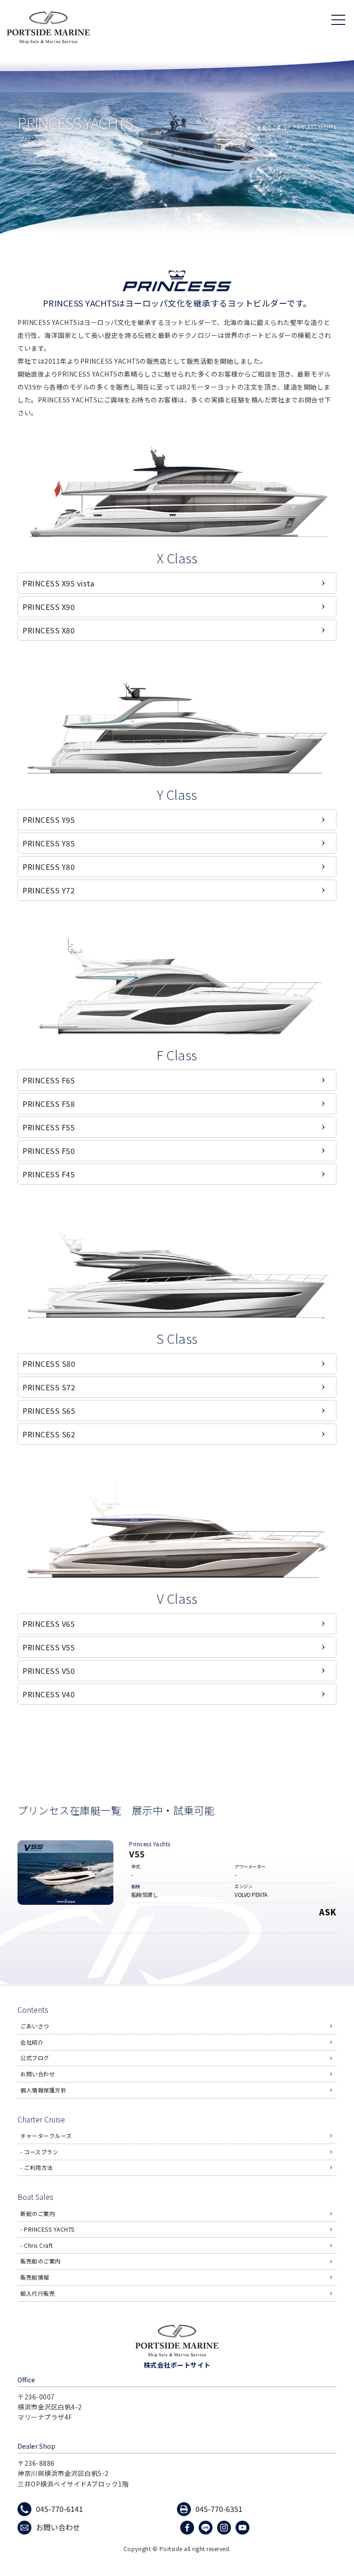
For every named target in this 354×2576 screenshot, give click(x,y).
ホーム (243, 127)
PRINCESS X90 (49, 607)
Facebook (188, 2527)
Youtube (244, 2527)
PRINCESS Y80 (49, 867)
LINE (207, 2527)
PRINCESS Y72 (49, 890)
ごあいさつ (35, 2026)
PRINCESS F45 (49, 1174)
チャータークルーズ (46, 2136)
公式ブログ (35, 2058)
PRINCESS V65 (49, 1624)
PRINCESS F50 (49, 1151)
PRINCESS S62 (49, 1434)
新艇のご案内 (272, 127)
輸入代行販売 (38, 2293)
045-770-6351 (219, 2509)
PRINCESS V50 (49, 1671)
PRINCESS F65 (49, 1080)
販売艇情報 (35, 2277)
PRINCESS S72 (49, 1387)
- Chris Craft (37, 2245)
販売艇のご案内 (41, 2261)
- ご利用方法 (37, 2167)
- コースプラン (39, 2152)
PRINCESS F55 (49, 1127)
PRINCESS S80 (49, 1364)
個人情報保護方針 (43, 2090)
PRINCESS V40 (49, 1694)
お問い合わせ (38, 2074)
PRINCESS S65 (49, 1411)
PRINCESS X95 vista (58, 583)
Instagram (225, 2527)
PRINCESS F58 (49, 1104)
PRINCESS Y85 (49, 843)
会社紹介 (32, 2042)
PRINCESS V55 (49, 1647)
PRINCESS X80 (49, 630)
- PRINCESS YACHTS (47, 2229)
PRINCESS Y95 (49, 820)
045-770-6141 (59, 2509)
